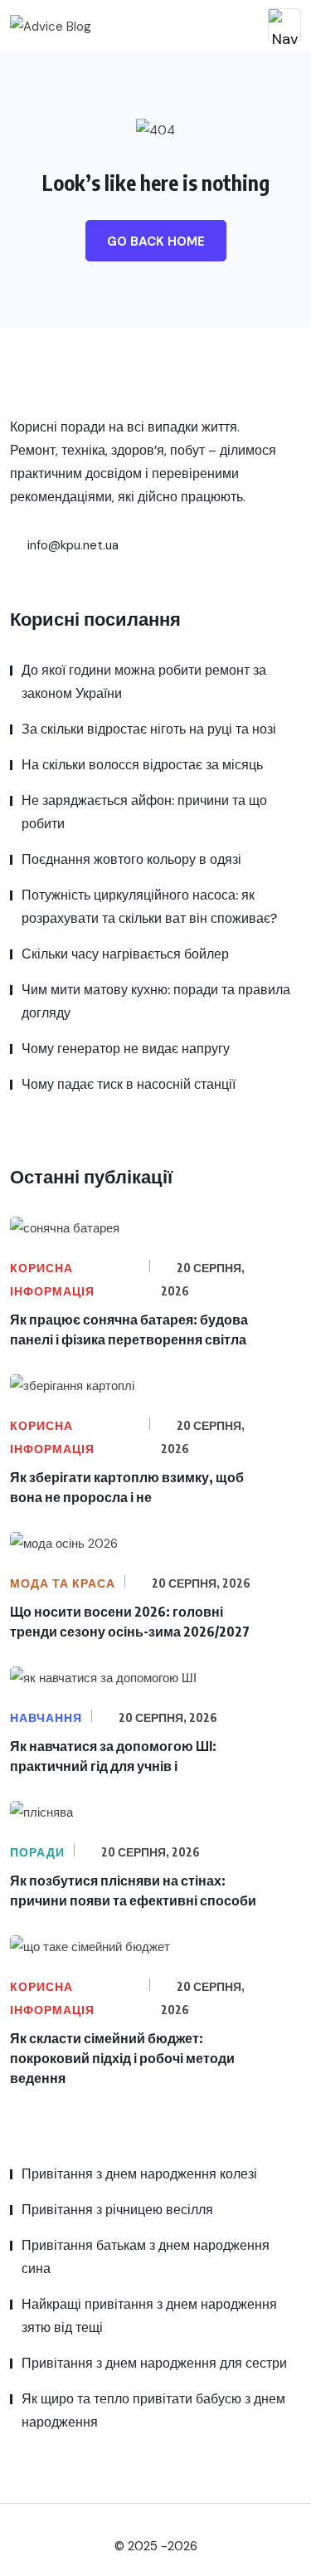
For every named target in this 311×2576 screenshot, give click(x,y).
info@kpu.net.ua (71, 545)
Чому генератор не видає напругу (126, 1049)
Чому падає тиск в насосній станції (129, 1084)
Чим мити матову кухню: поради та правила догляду (156, 1001)
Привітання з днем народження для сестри (154, 2363)
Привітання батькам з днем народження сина (146, 2257)
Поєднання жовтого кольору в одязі (131, 859)
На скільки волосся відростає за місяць (142, 765)
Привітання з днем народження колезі (139, 2174)
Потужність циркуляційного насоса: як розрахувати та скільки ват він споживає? (149, 907)
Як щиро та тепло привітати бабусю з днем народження (153, 2410)
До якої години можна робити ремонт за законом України (144, 682)
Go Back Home (156, 242)
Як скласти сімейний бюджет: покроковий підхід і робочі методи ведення (122, 2058)
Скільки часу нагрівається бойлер (125, 954)
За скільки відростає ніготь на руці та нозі (149, 729)
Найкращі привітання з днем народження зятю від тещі (149, 2316)
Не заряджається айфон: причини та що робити (144, 812)
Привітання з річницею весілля (117, 2210)
